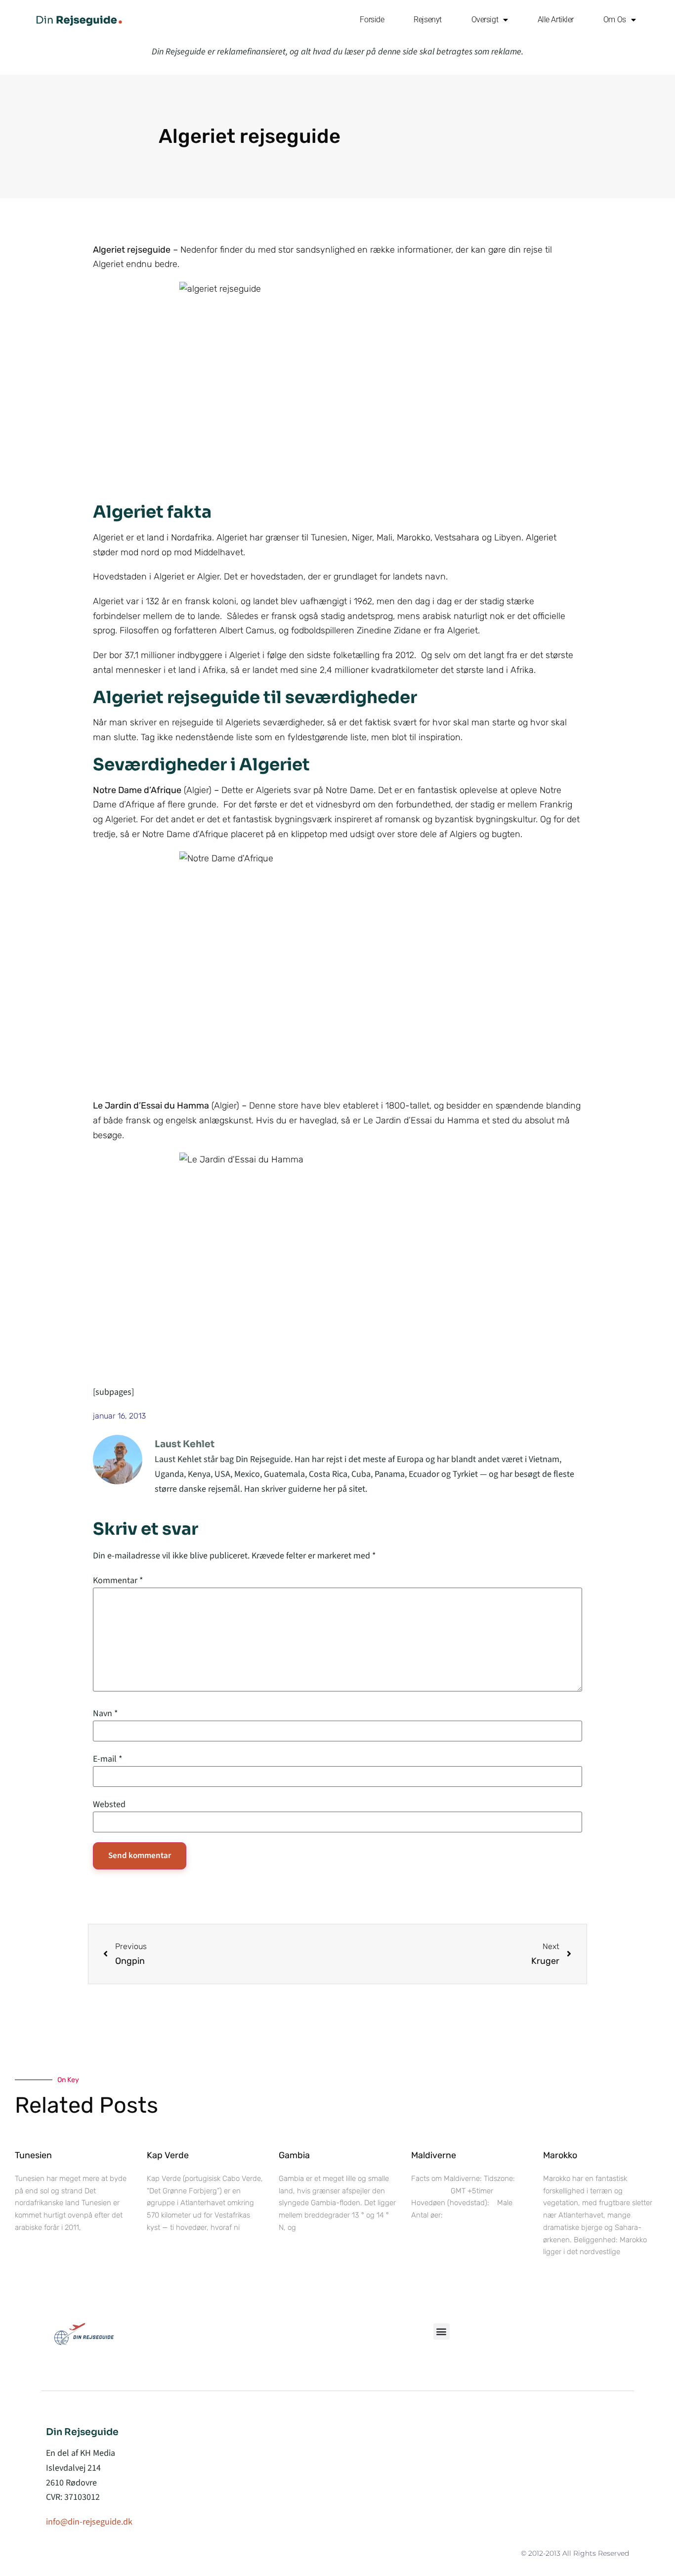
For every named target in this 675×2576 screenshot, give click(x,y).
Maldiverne (434, 2155)
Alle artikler (556, 20)
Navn (105, 1714)
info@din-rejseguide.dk (89, 2522)
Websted (109, 1805)
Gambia (294, 2155)
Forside (372, 20)
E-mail (108, 1759)
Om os (615, 20)
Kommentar (118, 1581)
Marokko (560, 2155)
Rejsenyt (427, 20)
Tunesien (33, 2155)
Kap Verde (168, 2155)
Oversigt (485, 20)
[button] (442, 2332)
